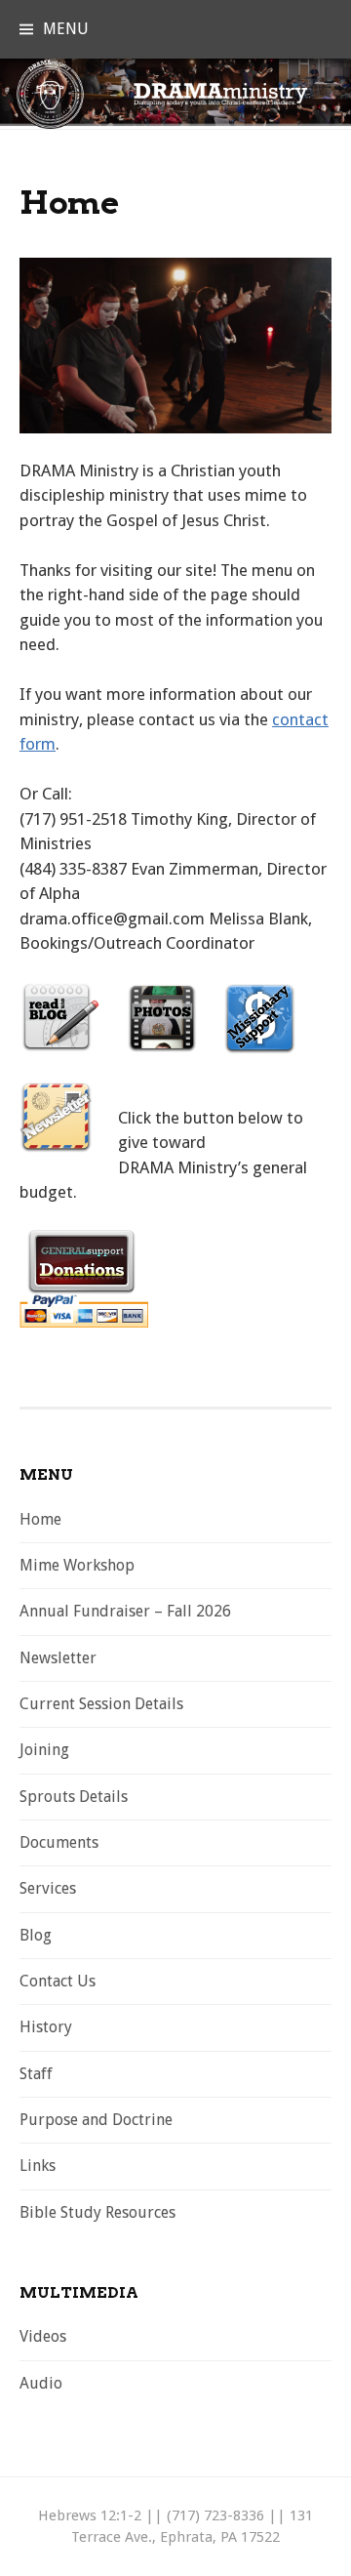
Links (38, 2166)
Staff (36, 2074)
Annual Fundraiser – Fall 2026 (125, 1611)
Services (48, 1888)
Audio (41, 2383)
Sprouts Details (74, 1797)
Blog (36, 1935)
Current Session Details (101, 1704)
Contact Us (58, 1981)
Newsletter (58, 1658)
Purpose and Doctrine (96, 2120)
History (46, 2027)
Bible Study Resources (97, 2212)
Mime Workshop (77, 1565)
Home (40, 1519)
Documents (59, 1842)
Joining (44, 1750)
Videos (43, 2336)
